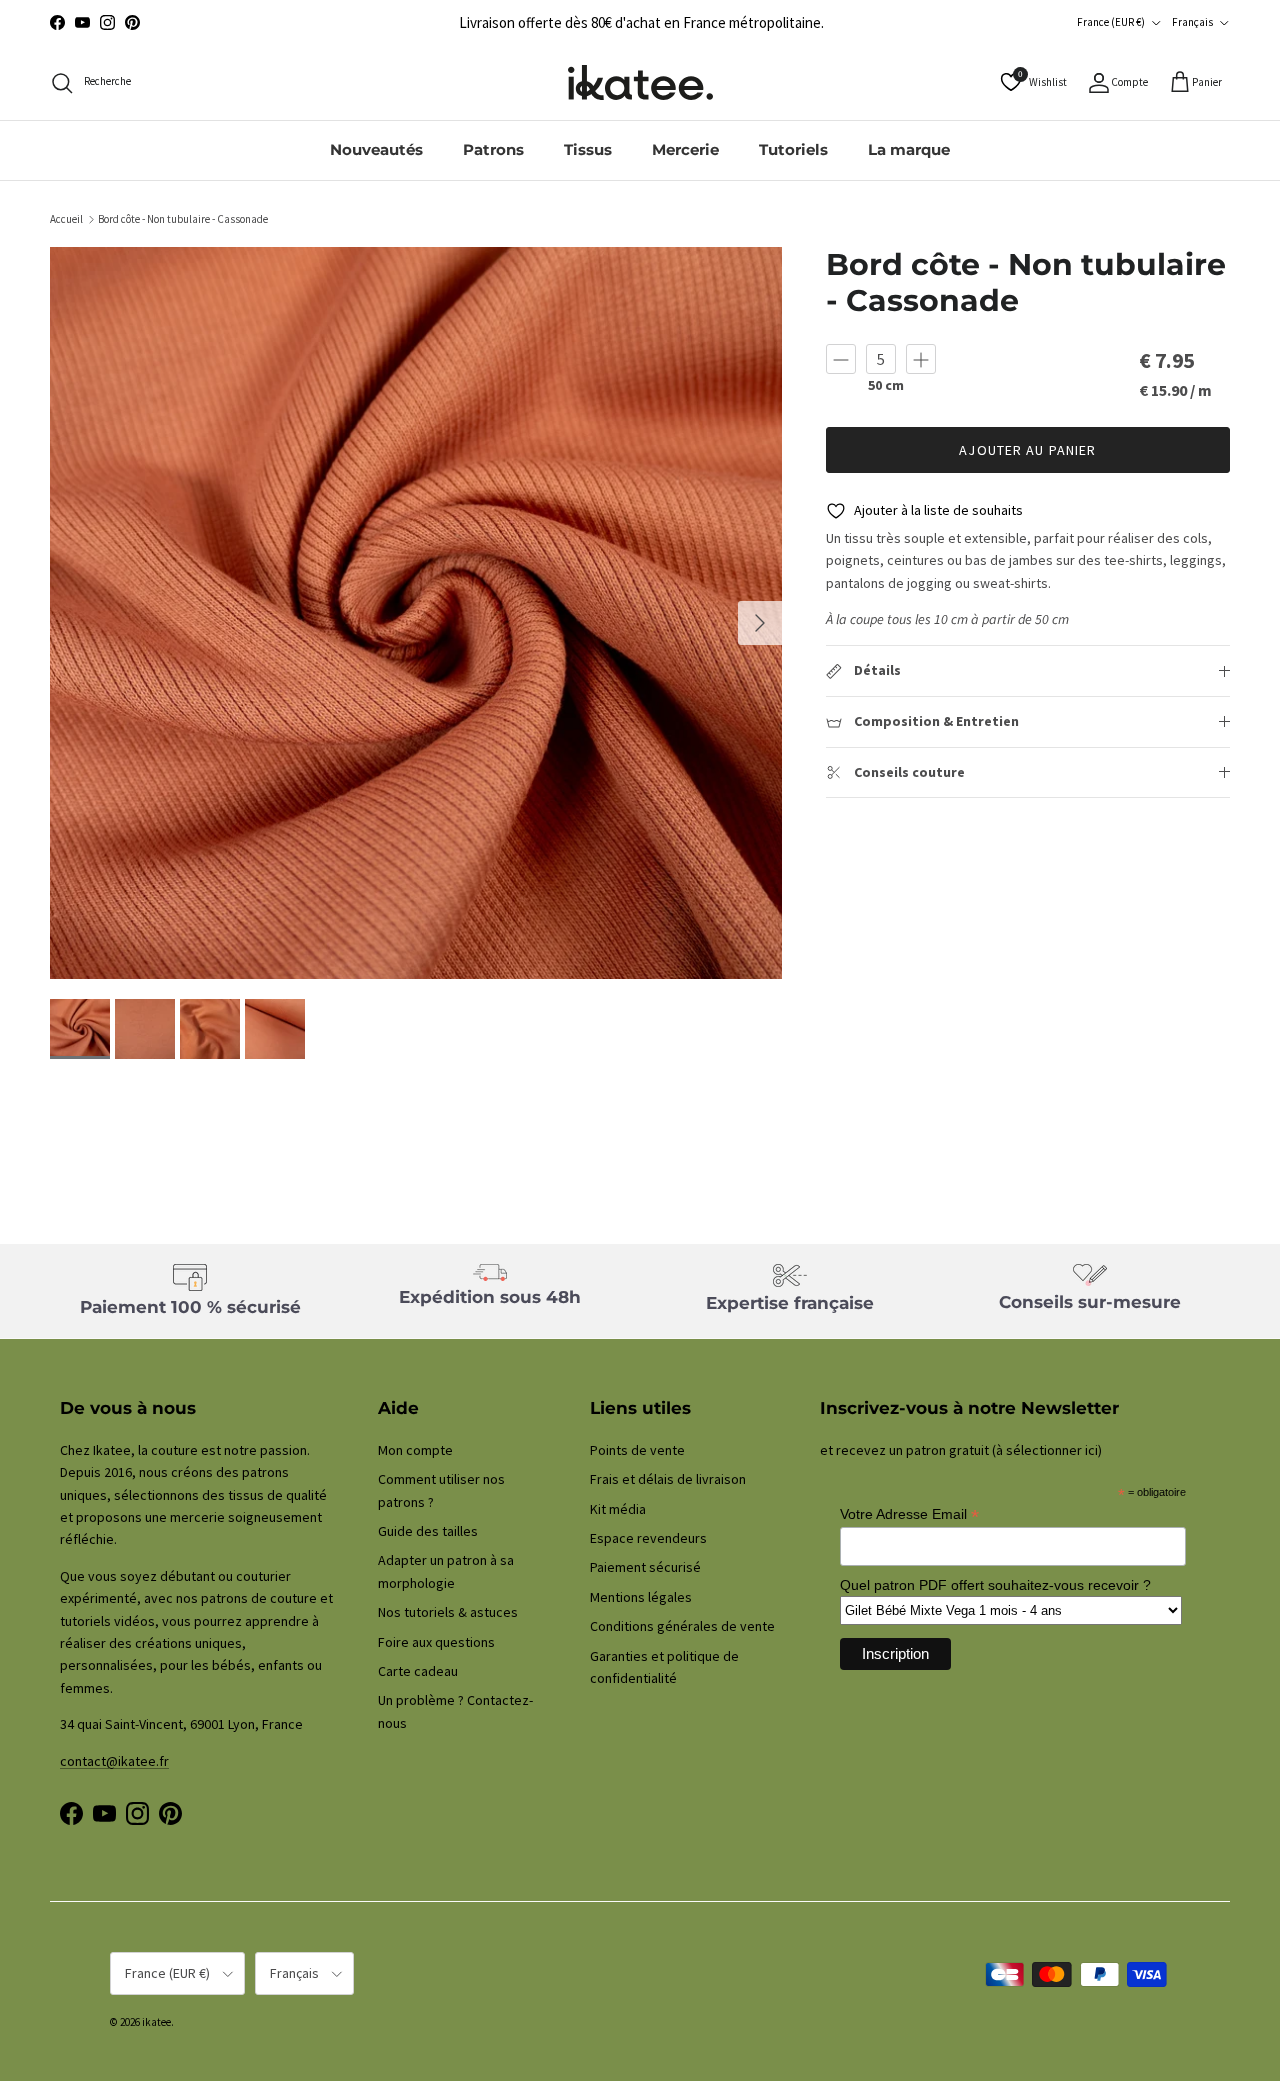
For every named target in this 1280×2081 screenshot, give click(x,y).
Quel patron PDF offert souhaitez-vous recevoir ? (995, 1585)
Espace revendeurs (648, 1538)
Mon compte (415, 1450)
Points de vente (637, 1450)
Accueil (66, 219)
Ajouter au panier (1027, 450)
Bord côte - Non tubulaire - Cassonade (183, 219)
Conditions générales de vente (682, 1626)
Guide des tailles (428, 1531)
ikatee (156, 2022)
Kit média (618, 1509)
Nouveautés (376, 149)
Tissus (588, 149)
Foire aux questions (436, 1642)
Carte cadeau (418, 1671)
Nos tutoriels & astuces (448, 1612)
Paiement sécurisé (645, 1567)
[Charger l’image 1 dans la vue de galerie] (416, 613)
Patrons (493, 149)
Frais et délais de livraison (668, 1479)
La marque (909, 149)
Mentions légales (641, 1597)
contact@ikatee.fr (114, 1761)
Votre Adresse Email (909, 1514)
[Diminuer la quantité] (841, 359)
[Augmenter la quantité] (921, 359)
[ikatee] (640, 82)
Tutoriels (793, 149)
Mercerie (685, 149)
